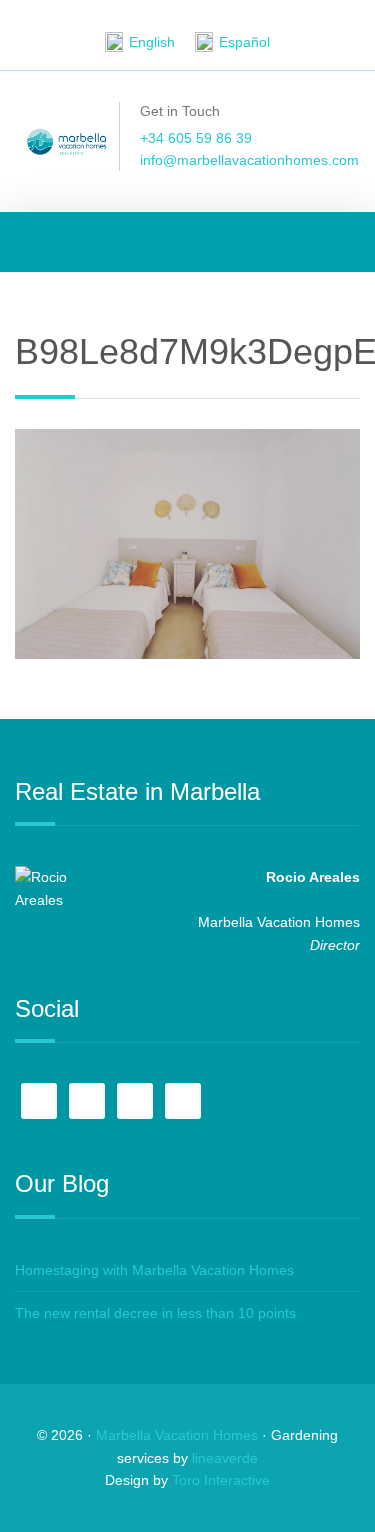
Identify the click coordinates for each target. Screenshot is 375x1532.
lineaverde (225, 1458)
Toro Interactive (221, 1480)
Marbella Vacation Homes (177, 1435)
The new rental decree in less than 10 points (155, 1313)
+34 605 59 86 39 (196, 138)
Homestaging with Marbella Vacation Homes (154, 1270)
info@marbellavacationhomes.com (249, 160)
